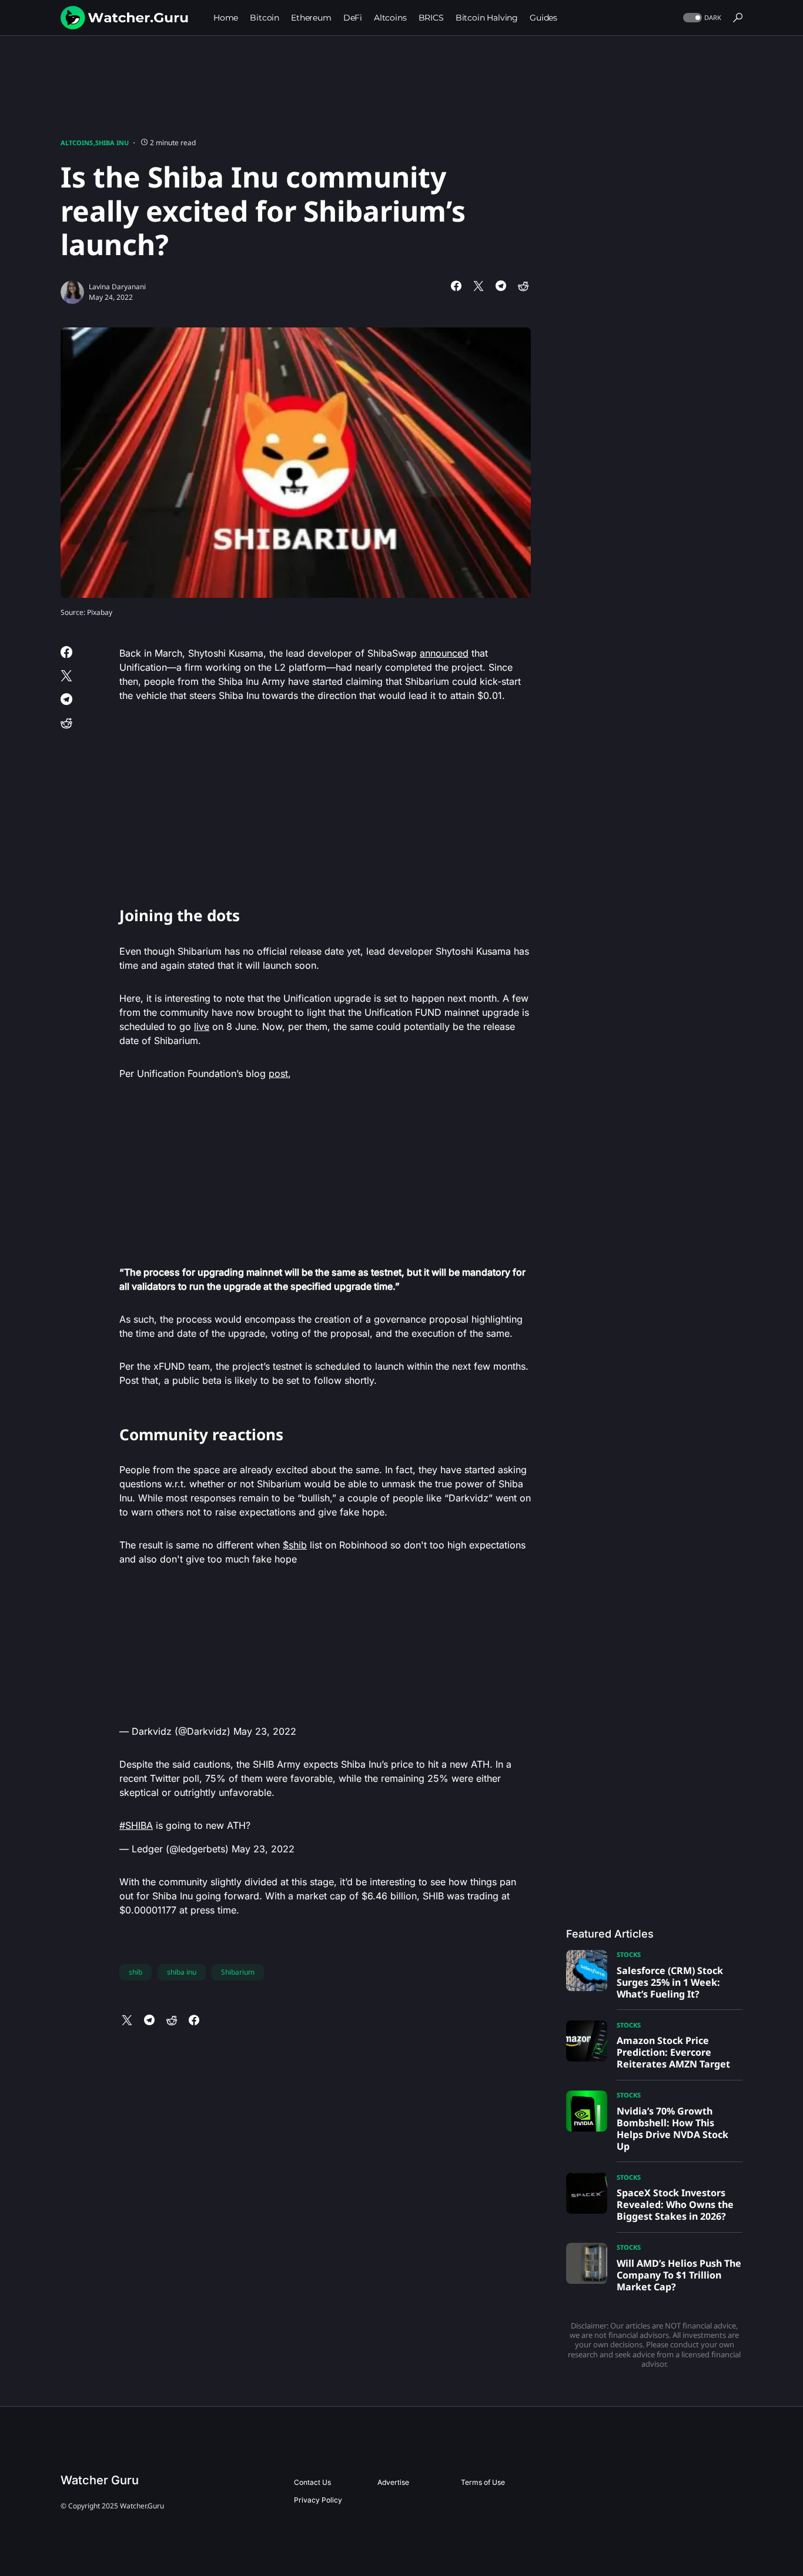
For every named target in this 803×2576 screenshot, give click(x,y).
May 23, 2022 (265, 1731)
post (278, 1073)
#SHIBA (136, 1825)
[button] (701, 18)
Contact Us (312, 2482)
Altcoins (77, 143)
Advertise (393, 2482)
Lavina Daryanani (117, 287)
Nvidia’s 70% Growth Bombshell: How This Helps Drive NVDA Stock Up (672, 2129)
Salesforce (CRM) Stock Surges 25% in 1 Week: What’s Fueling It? (670, 1982)
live (202, 1026)
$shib (295, 1545)
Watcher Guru (100, 2480)
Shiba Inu (112, 143)
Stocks (629, 1954)
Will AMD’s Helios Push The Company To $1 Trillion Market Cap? (679, 2275)
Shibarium (238, 1972)
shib (135, 1972)
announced (444, 653)
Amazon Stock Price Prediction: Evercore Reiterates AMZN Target (673, 2052)
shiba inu (182, 1972)
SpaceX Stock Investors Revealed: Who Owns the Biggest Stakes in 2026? (675, 2204)
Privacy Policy (318, 2500)
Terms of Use (483, 2482)
